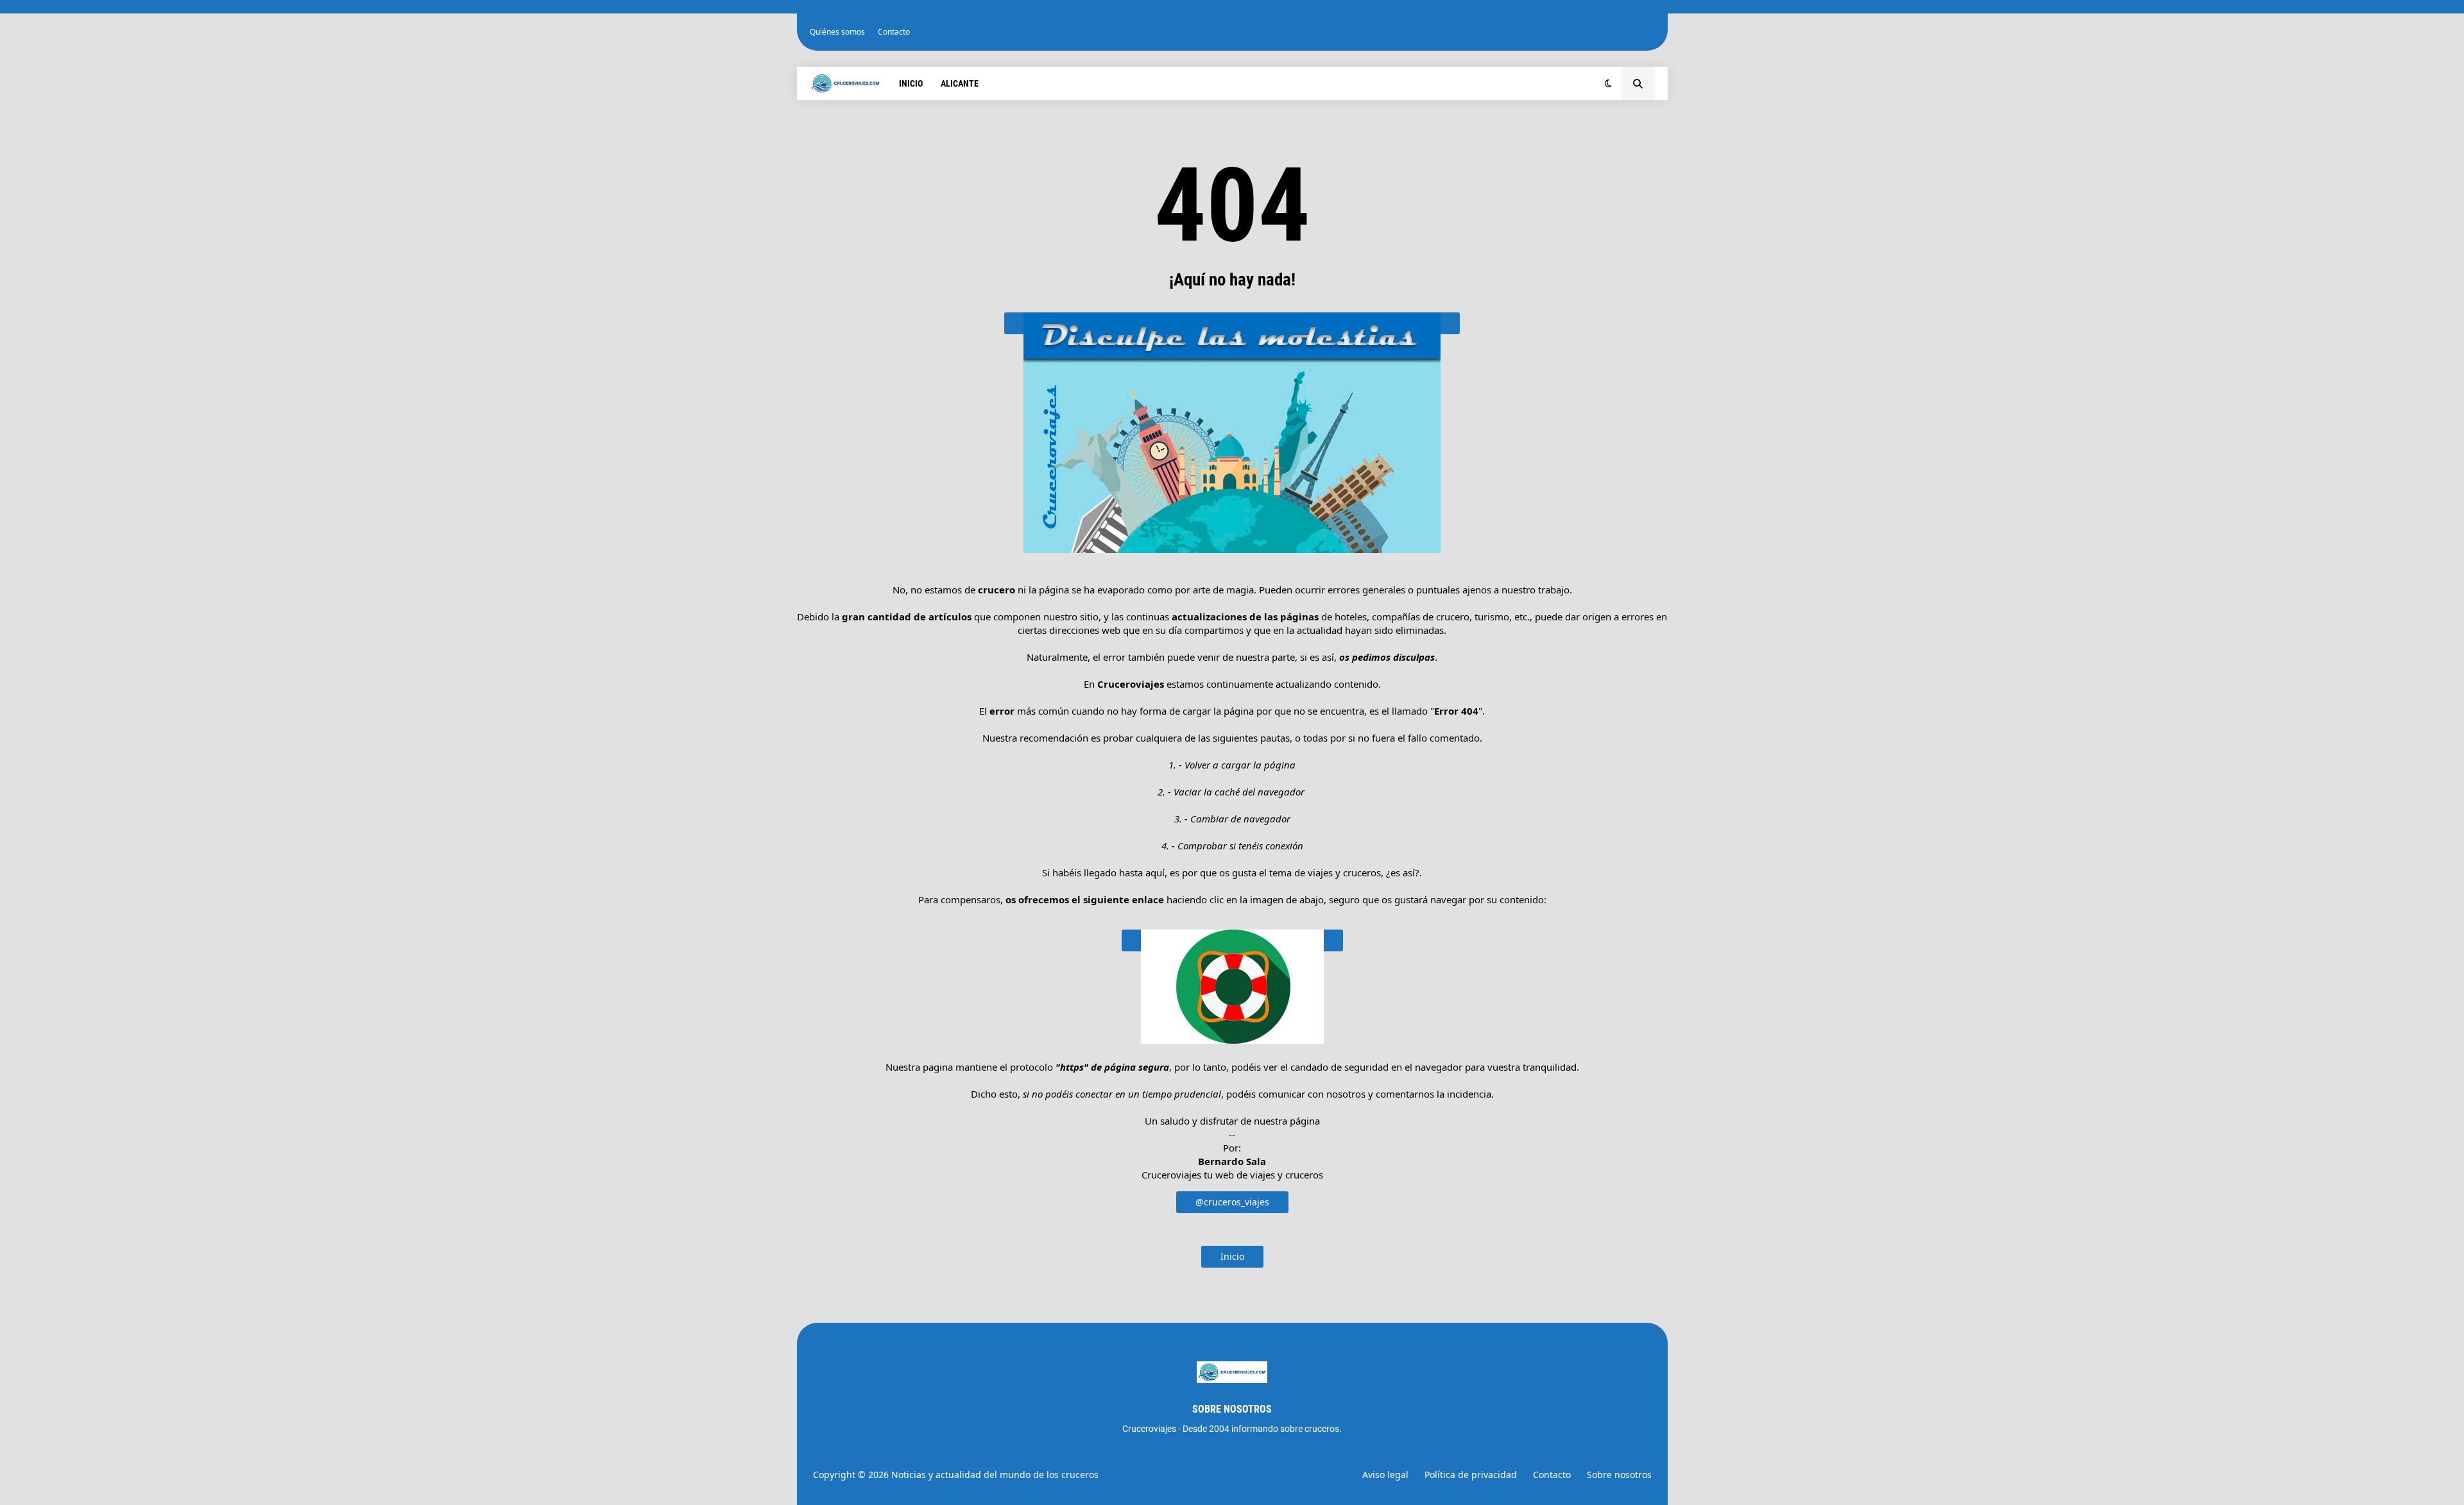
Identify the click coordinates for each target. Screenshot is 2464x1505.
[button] (1608, 83)
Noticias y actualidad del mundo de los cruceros (995, 1475)
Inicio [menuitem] (911, 83)
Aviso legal (1385, 1475)
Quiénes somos (837, 32)
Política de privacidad (1471, 1475)
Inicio (1232, 1256)
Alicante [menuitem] (960, 83)
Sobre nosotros (1619, 1475)
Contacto (894, 32)
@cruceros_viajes (1232, 1202)
